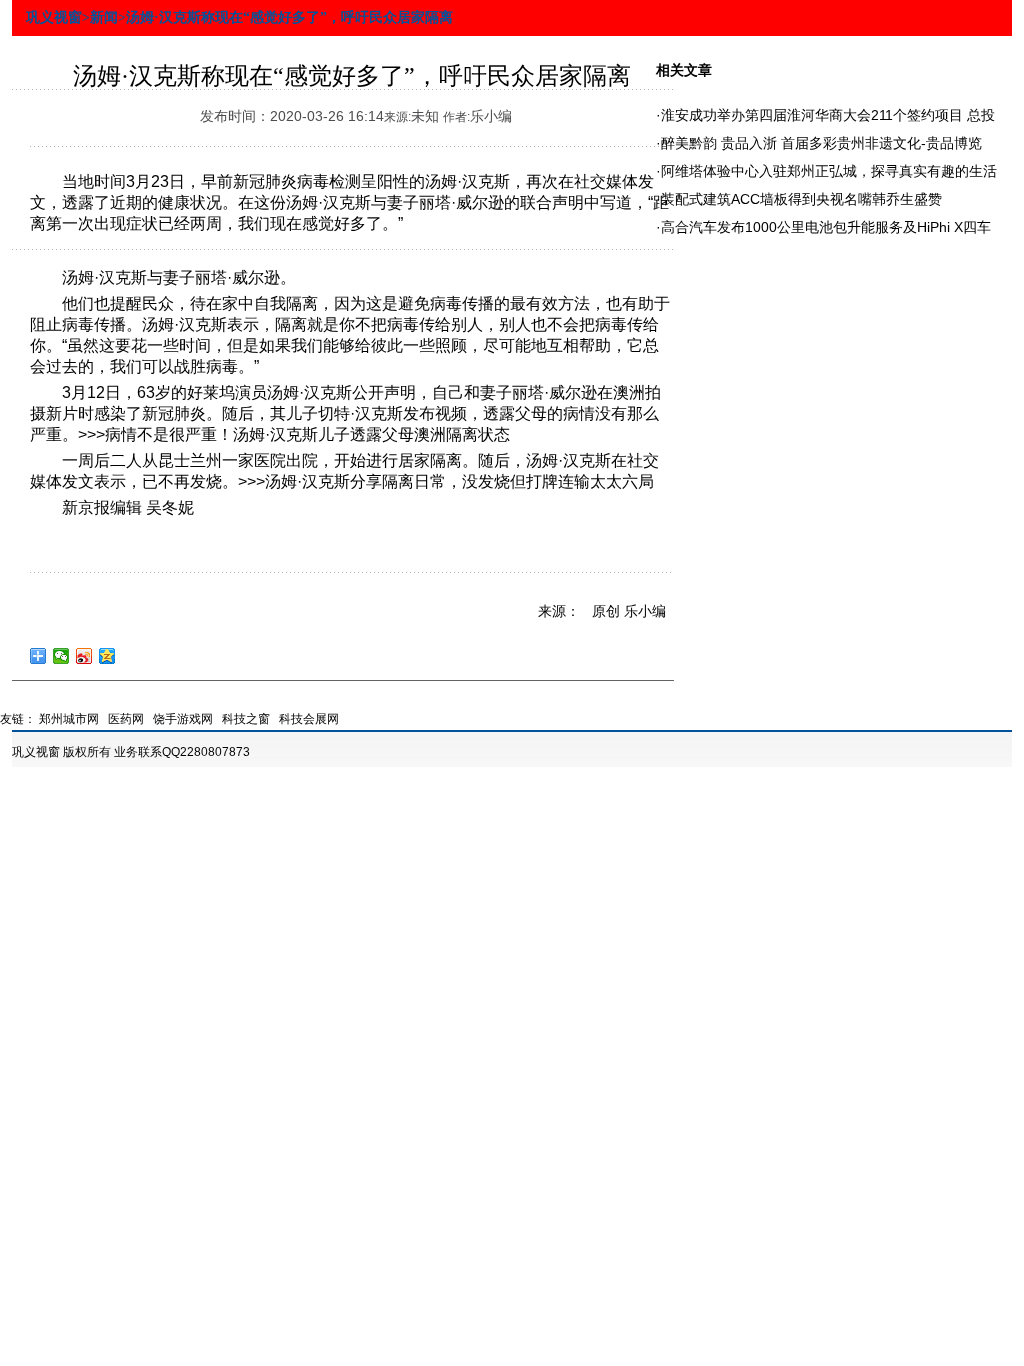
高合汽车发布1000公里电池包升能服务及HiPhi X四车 (826, 227)
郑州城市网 (69, 719)
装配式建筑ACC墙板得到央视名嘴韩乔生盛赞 (801, 199)
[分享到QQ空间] (107, 656)
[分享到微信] (61, 656)
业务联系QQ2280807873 (182, 752)
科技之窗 (246, 719)
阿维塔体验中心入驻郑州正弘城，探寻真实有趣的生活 (829, 171)
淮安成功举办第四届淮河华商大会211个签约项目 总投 (828, 115)
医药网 (126, 719)
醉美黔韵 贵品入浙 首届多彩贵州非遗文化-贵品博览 (821, 143)
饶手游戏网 (183, 719)
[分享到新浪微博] (84, 656)
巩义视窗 (36, 752)
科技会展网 (309, 719)
